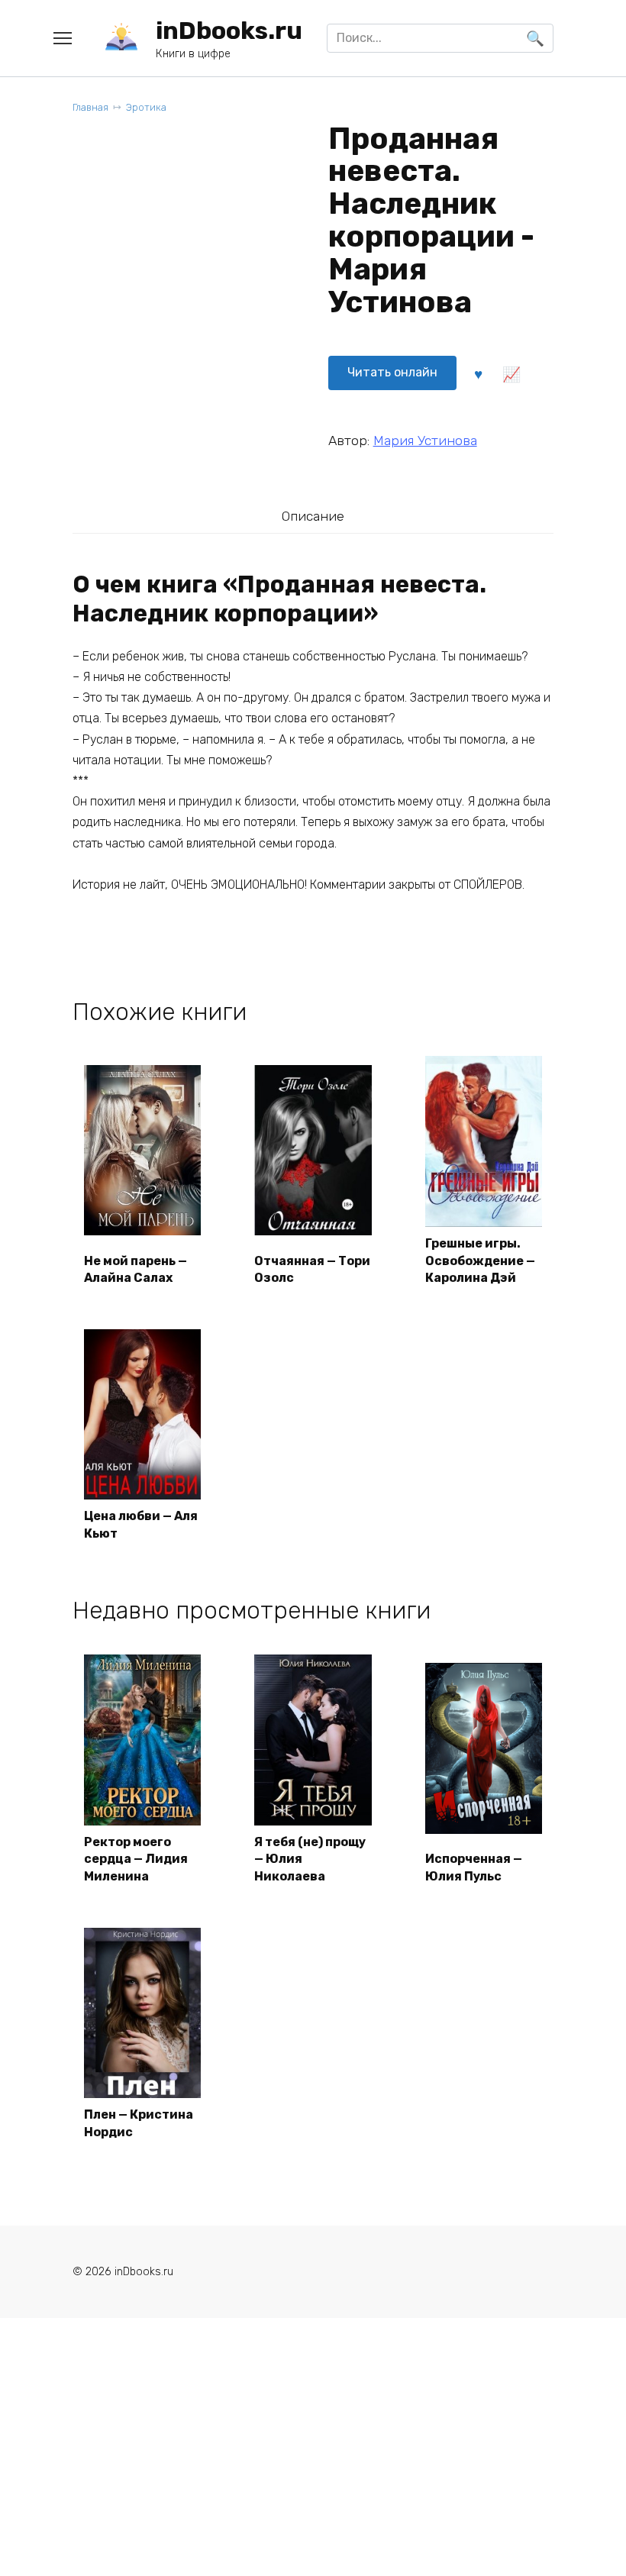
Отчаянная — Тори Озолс (312, 1269)
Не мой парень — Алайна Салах (136, 1269)
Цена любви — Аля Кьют (141, 1524)
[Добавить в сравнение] (511, 373)
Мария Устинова (425, 441)
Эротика (146, 107)
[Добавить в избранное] (479, 373)
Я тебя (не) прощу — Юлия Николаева (310, 1859)
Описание (313, 516)
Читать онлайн (392, 372)
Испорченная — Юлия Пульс (474, 1867)
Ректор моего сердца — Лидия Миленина (136, 1859)
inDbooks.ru (229, 31)
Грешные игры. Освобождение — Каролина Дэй (480, 1261)
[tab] (313, 516)
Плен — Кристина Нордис (139, 2123)
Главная (90, 107)
